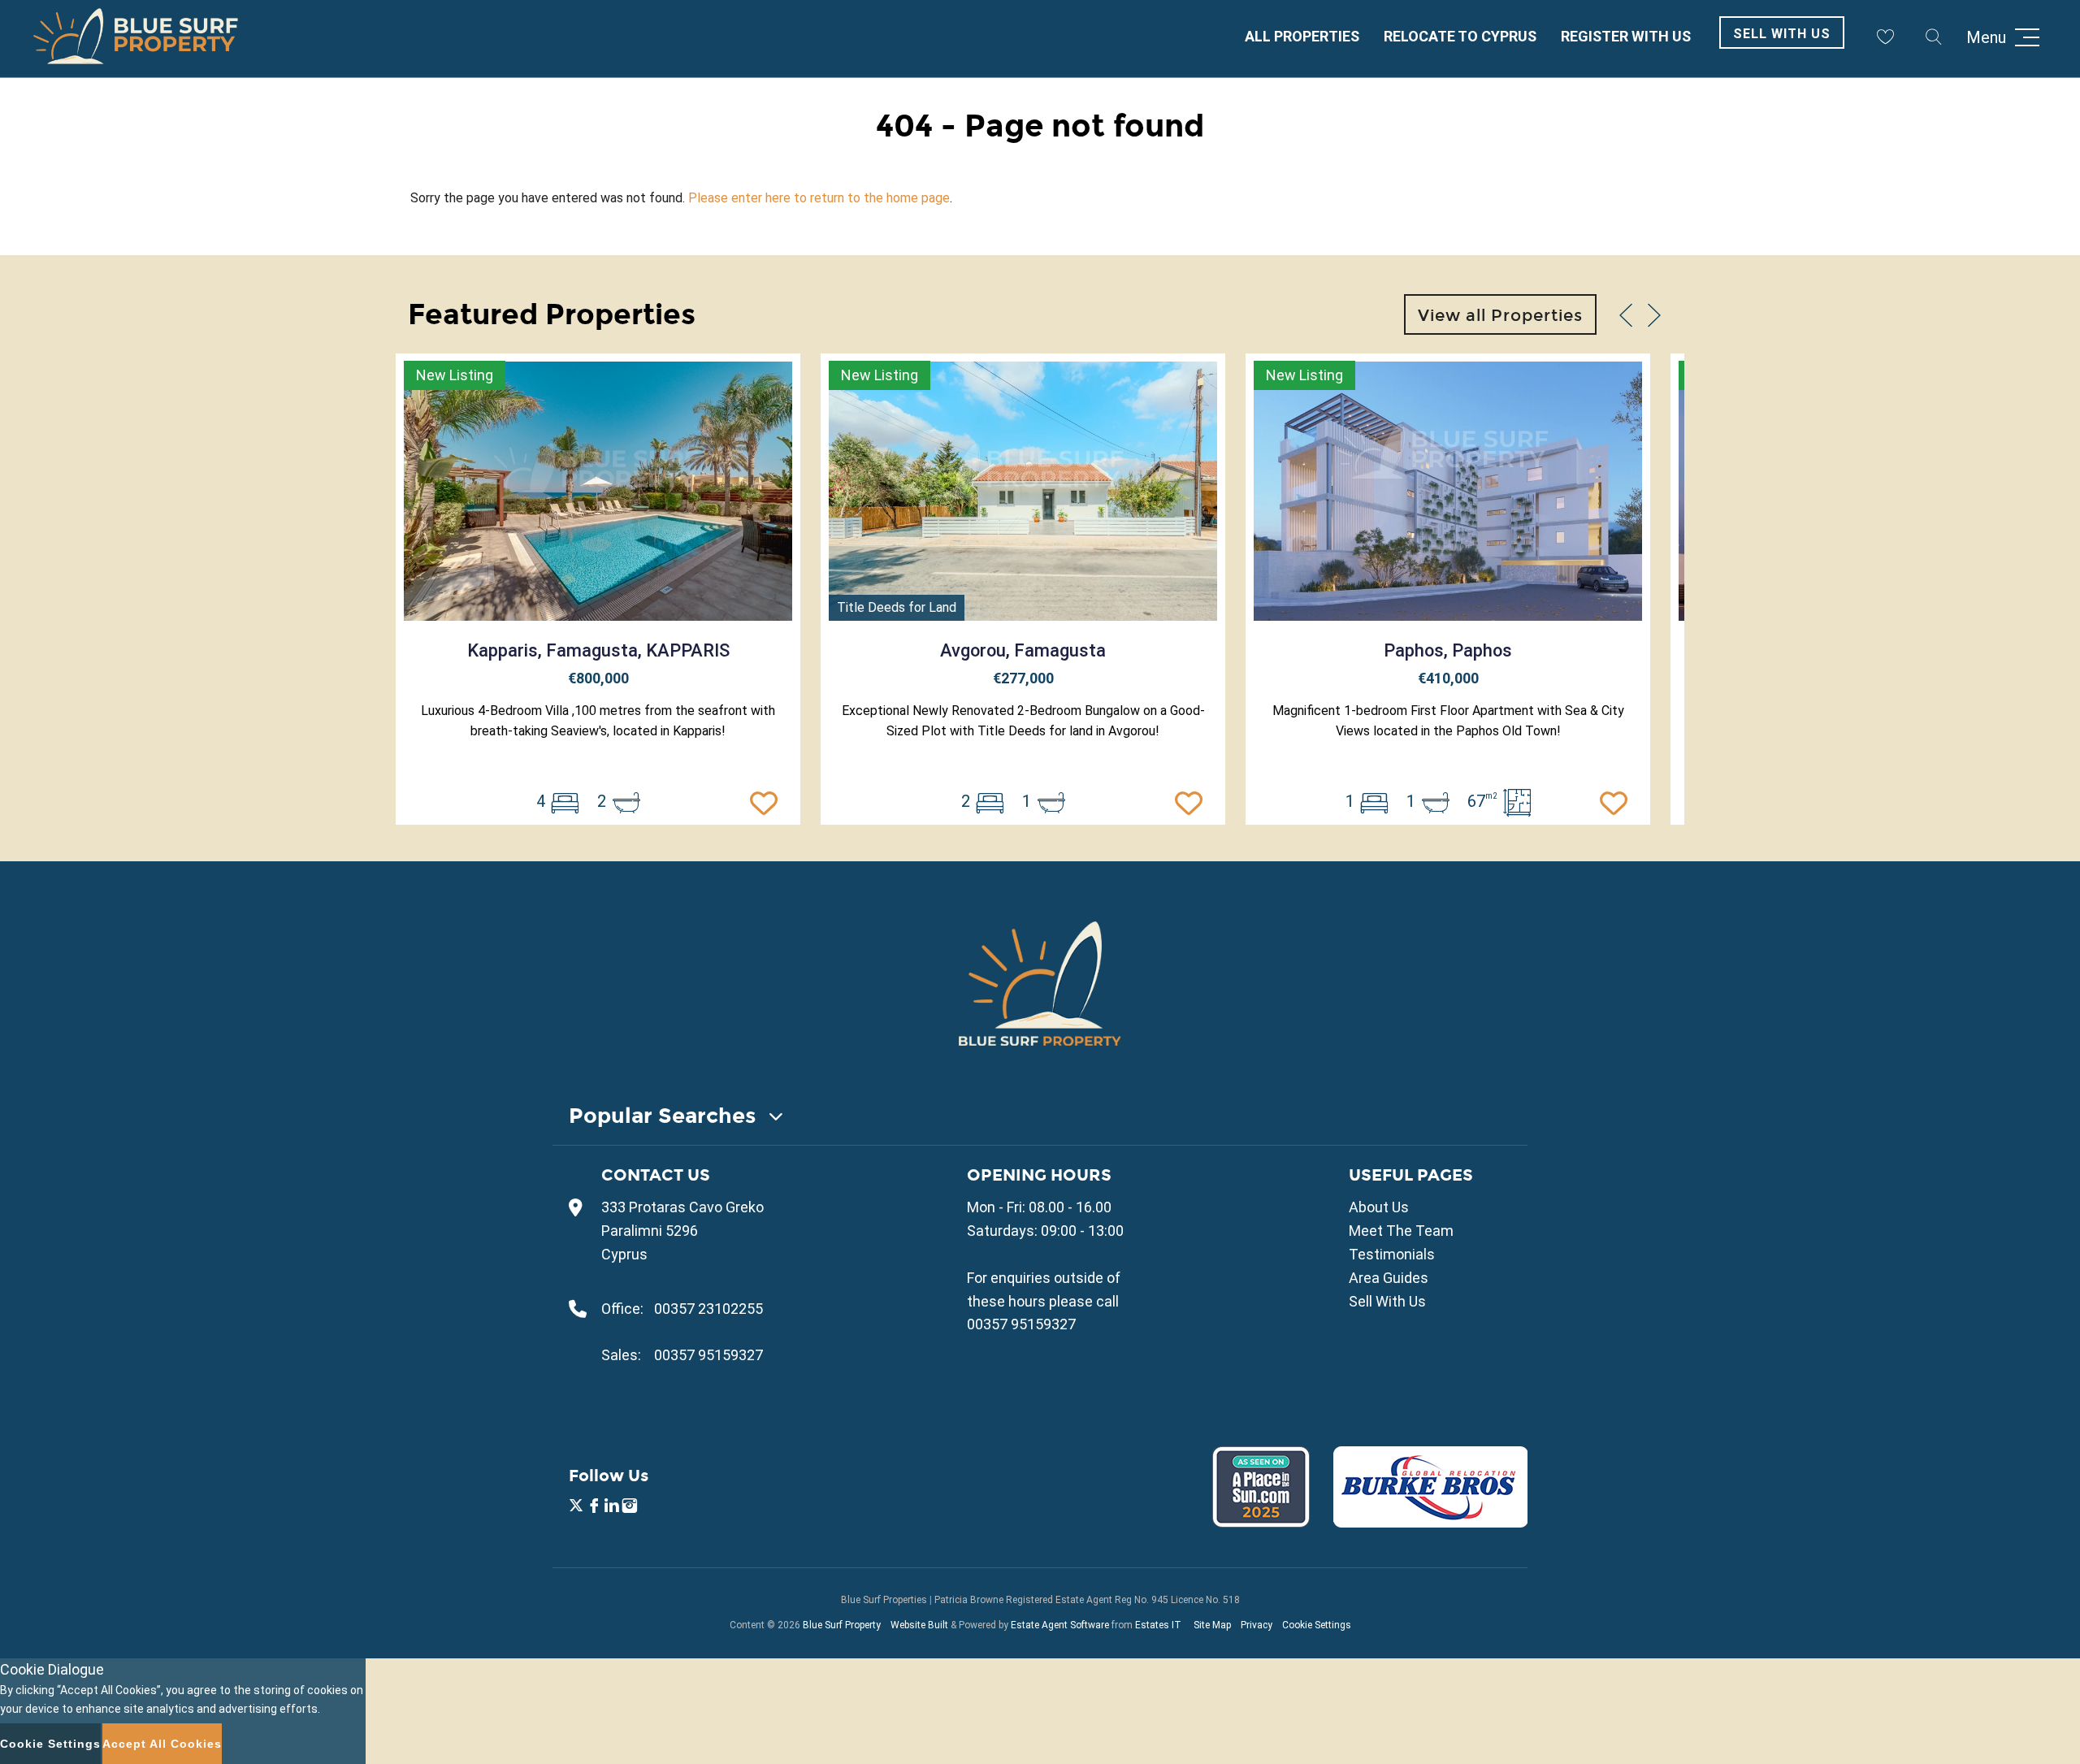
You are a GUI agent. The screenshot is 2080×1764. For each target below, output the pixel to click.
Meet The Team (1401, 1231)
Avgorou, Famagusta (1023, 650)
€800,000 (598, 678)
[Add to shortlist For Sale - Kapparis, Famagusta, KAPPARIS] (768, 801)
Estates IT (1158, 1625)
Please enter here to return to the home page (819, 198)
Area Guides (1389, 1278)
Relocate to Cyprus (1460, 36)
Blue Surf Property (842, 1625)
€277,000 (1023, 678)
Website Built (919, 1625)
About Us (1379, 1207)
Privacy (1257, 1625)
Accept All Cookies (162, 1744)
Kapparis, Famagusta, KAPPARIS (598, 650)
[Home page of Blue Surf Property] (1040, 983)
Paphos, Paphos (1448, 650)
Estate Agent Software (1060, 1625)
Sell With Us (1782, 34)
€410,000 (1448, 678)
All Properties (1302, 36)
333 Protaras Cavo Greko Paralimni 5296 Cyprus (682, 1231)
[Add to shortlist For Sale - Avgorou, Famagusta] (1193, 801)
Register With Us (1626, 36)
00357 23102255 (708, 1309)
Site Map (1212, 1625)
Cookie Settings (1317, 1625)
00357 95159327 (708, 1355)
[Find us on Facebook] (594, 1508)
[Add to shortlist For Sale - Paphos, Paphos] (1618, 801)
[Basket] (1885, 37)
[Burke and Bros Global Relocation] (1420, 1522)
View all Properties (1500, 315)
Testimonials (1392, 1254)
